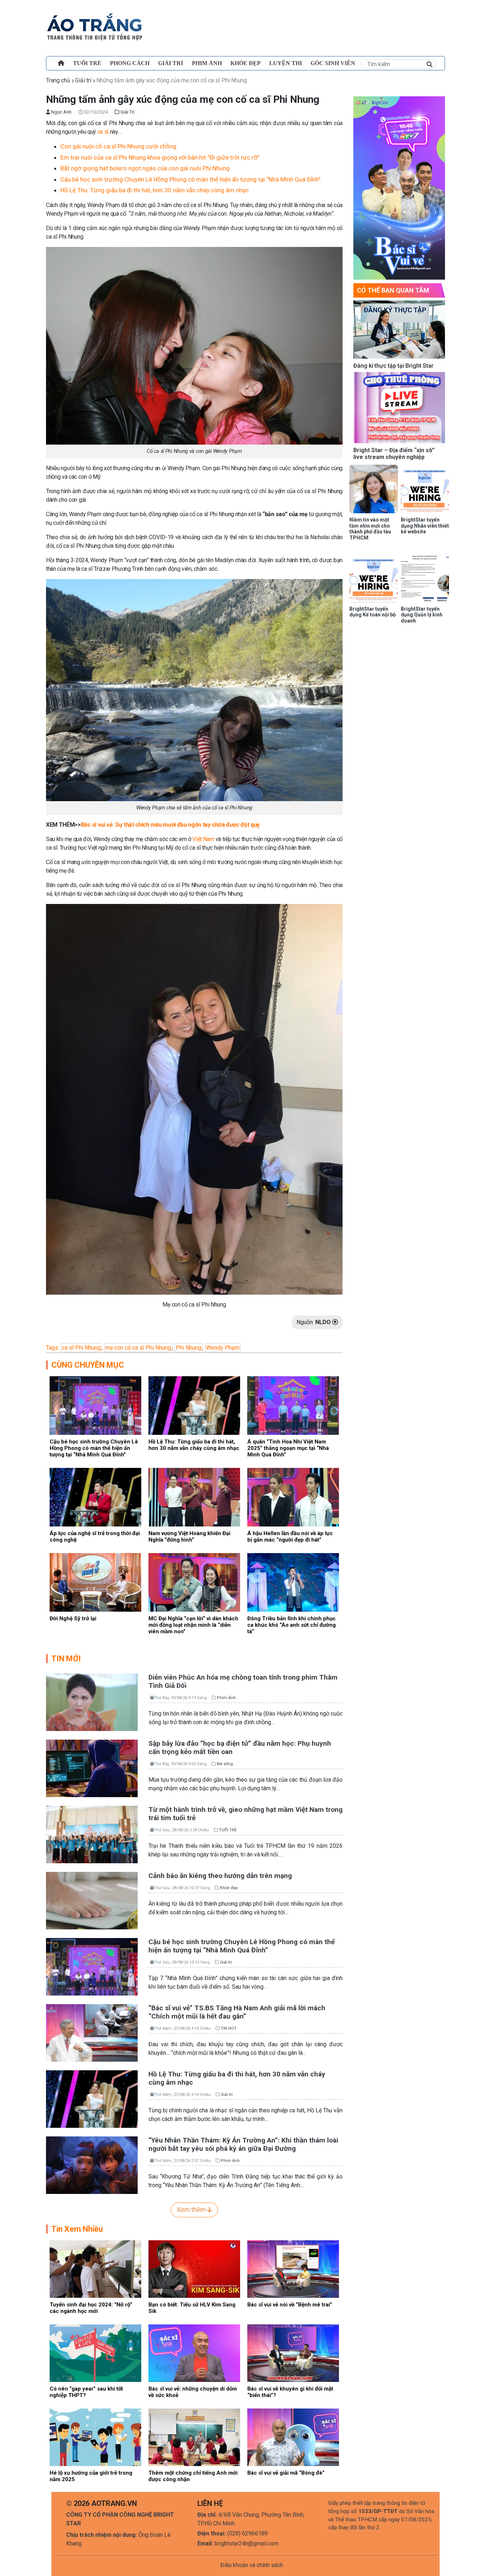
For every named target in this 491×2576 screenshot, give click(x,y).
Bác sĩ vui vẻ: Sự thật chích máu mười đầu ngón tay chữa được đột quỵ (170, 825)
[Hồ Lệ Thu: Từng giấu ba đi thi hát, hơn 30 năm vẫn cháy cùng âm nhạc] (194, 1405)
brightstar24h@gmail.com (247, 2543)
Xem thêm (192, 2210)
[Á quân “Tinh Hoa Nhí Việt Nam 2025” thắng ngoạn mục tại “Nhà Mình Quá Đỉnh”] (293, 1405)
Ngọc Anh (61, 112)
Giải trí (171, 63)
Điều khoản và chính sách (252, 2565)
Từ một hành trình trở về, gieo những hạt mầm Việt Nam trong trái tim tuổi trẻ (245, 1814)
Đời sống (225, 1764)
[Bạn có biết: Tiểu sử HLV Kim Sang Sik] (194, 2269)
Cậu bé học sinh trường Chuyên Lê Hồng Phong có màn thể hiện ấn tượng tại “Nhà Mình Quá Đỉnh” (191, 179)
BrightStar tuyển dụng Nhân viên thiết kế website (425, 526)
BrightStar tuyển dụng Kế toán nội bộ (373, 612)
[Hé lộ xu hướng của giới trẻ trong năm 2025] (95, 2437)
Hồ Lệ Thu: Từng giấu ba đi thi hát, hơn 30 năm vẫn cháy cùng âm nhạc (155, 190)
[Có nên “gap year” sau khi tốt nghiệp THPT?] (95, 2353)
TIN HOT (229, 2028)
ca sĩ (103, 132)
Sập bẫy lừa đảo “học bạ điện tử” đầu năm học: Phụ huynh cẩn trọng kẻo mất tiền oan (240, 1748)
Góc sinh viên (333, 63)
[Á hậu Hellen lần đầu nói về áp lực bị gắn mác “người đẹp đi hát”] (293, 1497)
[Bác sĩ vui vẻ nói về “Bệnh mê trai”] (293, 2269)
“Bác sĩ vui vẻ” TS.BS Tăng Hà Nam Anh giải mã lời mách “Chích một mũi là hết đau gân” (237, 2012)
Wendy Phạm (223, 1348)
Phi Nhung (189, 1348)
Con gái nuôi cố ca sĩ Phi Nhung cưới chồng (118, 146)
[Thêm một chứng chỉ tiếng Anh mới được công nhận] (194, 2437)
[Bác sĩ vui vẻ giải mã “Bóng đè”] (293, 2437)
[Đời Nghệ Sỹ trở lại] (95, 1582)
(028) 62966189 (247, 2533)
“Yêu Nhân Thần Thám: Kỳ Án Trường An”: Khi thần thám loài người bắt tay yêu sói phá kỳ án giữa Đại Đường (243, 2144)
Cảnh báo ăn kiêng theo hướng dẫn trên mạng (220, 1876)
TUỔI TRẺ (87, 63)
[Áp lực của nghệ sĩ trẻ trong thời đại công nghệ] (95, 1497)
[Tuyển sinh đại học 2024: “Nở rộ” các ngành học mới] (95, 2269)
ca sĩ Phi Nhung (81, 1348)
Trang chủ (58, 80)
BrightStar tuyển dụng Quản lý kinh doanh (422, 615)
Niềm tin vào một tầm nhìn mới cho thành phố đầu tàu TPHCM (370, 529)
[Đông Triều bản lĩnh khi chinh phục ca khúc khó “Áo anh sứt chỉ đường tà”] (293, 1582)
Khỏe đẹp (245, 63)
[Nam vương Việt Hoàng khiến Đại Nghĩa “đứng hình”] (194, 1497)
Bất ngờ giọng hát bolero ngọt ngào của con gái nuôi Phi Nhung (145, 168)
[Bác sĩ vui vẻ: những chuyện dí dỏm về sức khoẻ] (194, 2353)
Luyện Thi (286, 63)
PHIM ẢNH (207, 63)
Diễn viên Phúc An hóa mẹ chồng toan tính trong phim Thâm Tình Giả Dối (243, 1681)
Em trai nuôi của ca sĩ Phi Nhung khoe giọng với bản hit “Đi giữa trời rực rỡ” (160, 157)
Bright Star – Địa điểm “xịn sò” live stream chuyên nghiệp (394, 454)
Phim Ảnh (226, 1698)
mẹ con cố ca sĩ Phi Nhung (138, 1348)
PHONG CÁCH (130, 63)
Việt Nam (203, 839)
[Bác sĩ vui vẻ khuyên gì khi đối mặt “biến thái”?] (293, 2353)
